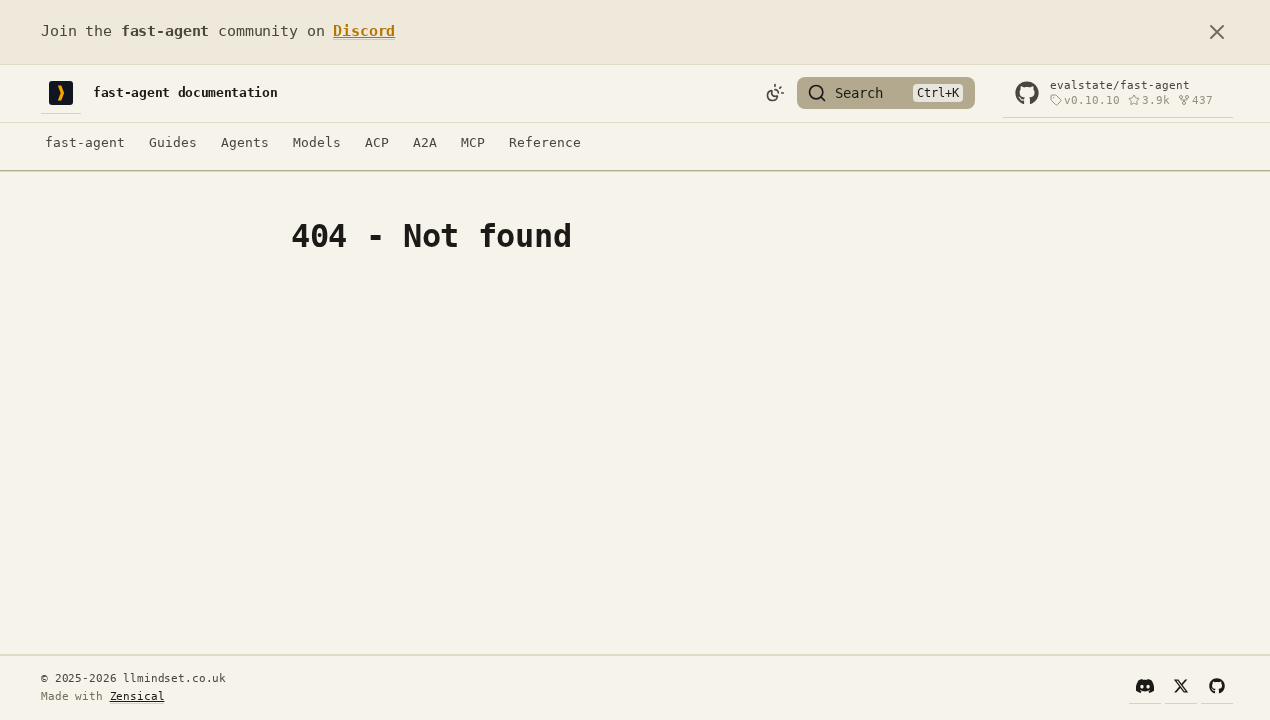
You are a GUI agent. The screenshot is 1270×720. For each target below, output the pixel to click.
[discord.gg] (1145, 688)
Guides (173, 142)
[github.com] (1217, 688)
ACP (377, 142)
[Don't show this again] (1217, 32)
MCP (473, 142)
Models (317, 142)
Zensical (137, 696)
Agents (245, 142)
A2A (425, 142)
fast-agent (85, 142)
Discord (364, 31)
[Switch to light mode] (775, 93)
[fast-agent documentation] (61, 93)
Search (859, 93)
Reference (545, 142)
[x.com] (1181, 688)
